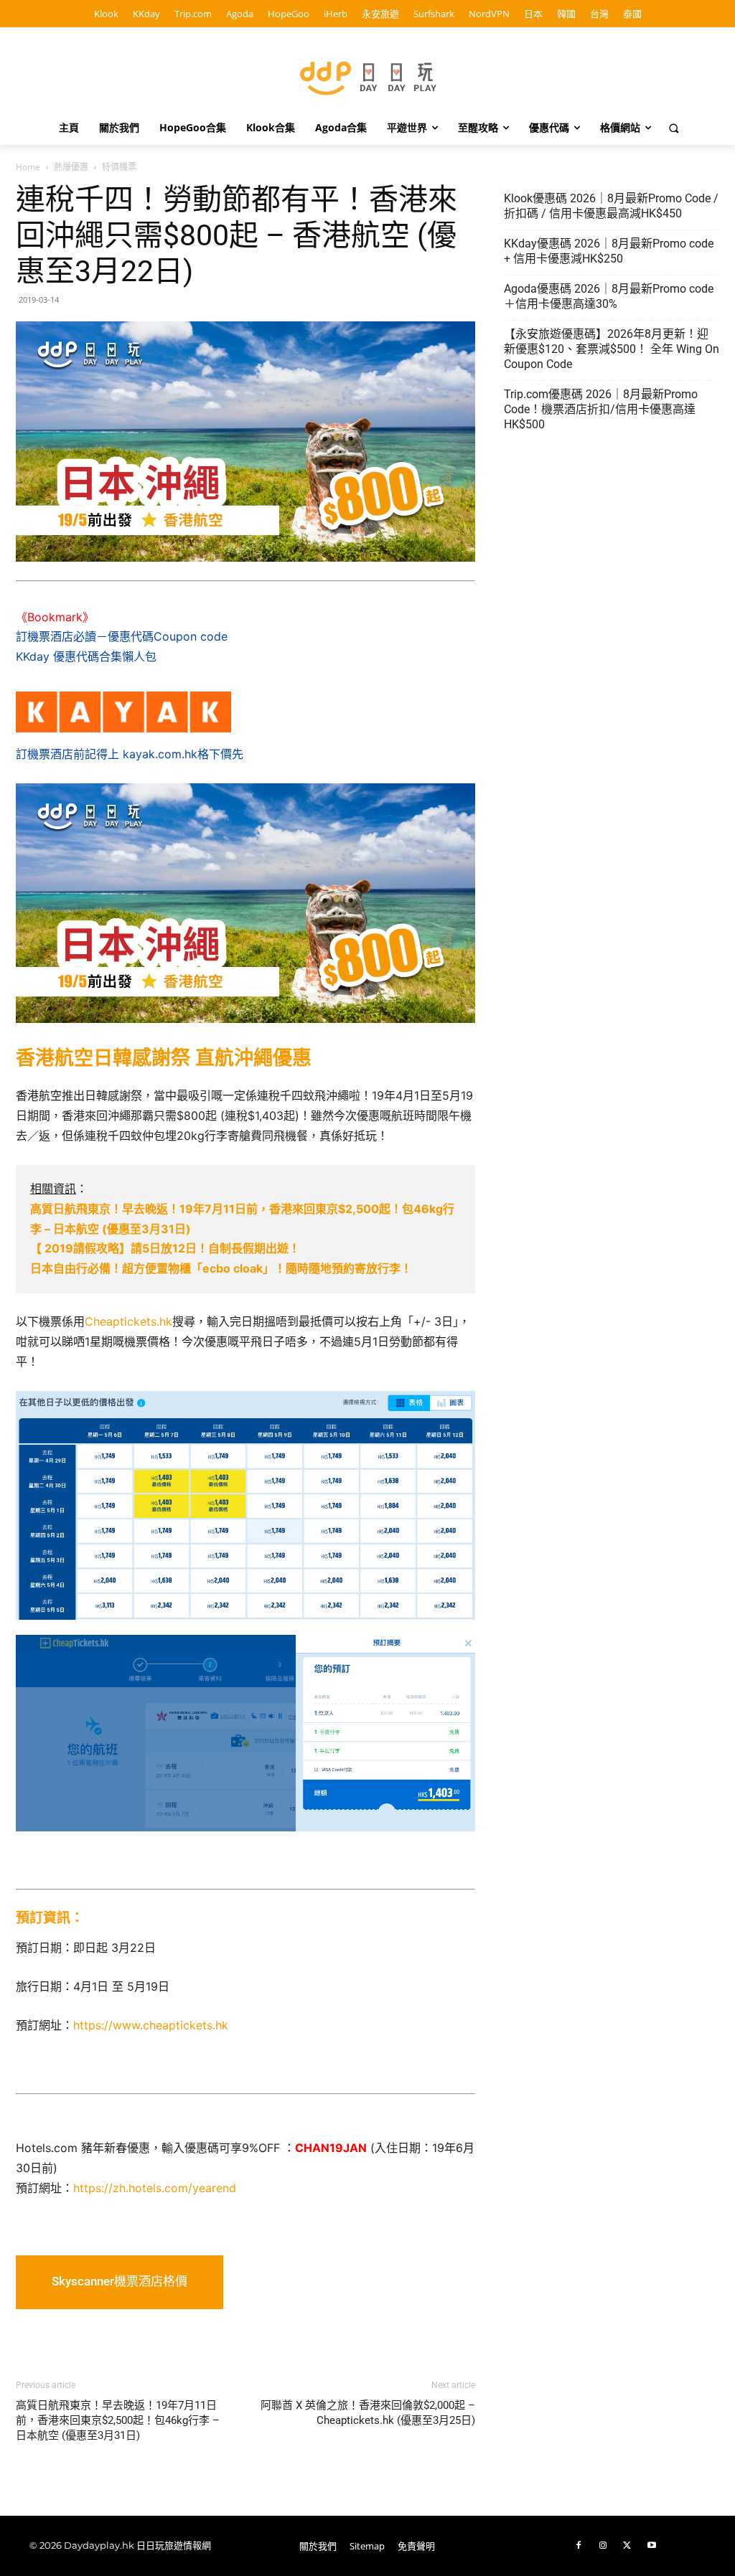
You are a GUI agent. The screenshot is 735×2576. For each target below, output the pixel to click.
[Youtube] (652, 2546)
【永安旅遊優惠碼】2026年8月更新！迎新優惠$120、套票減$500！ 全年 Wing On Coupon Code (612, 349)
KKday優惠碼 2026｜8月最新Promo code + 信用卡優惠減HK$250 (609, 251)
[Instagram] (603, 2546)
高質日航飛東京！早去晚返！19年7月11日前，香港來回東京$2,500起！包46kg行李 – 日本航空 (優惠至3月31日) (118, 2420)
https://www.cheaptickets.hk (151, 2025)
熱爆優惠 (71, 167)
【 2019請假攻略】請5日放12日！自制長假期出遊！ (165, 1248)
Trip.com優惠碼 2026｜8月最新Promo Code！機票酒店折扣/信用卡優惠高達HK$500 (601, 409)
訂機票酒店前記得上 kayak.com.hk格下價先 (130, 754)
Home (28, 167)
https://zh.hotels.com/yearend (155, 2188)
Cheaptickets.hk (128, 1321)
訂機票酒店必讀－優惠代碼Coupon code (122, 636)
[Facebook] (579, 2546)
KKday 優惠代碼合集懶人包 (86, 656)
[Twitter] (627, 2546)
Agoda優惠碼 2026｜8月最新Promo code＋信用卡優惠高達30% (609, 296)
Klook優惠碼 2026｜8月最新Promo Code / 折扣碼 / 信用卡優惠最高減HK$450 (611, 206)
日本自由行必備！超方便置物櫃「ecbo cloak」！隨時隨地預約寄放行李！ (221, 1268)
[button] (674, 128)
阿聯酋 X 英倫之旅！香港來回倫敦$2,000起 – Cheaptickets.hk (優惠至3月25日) (368, 2413)
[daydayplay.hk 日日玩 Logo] (367, 76)
